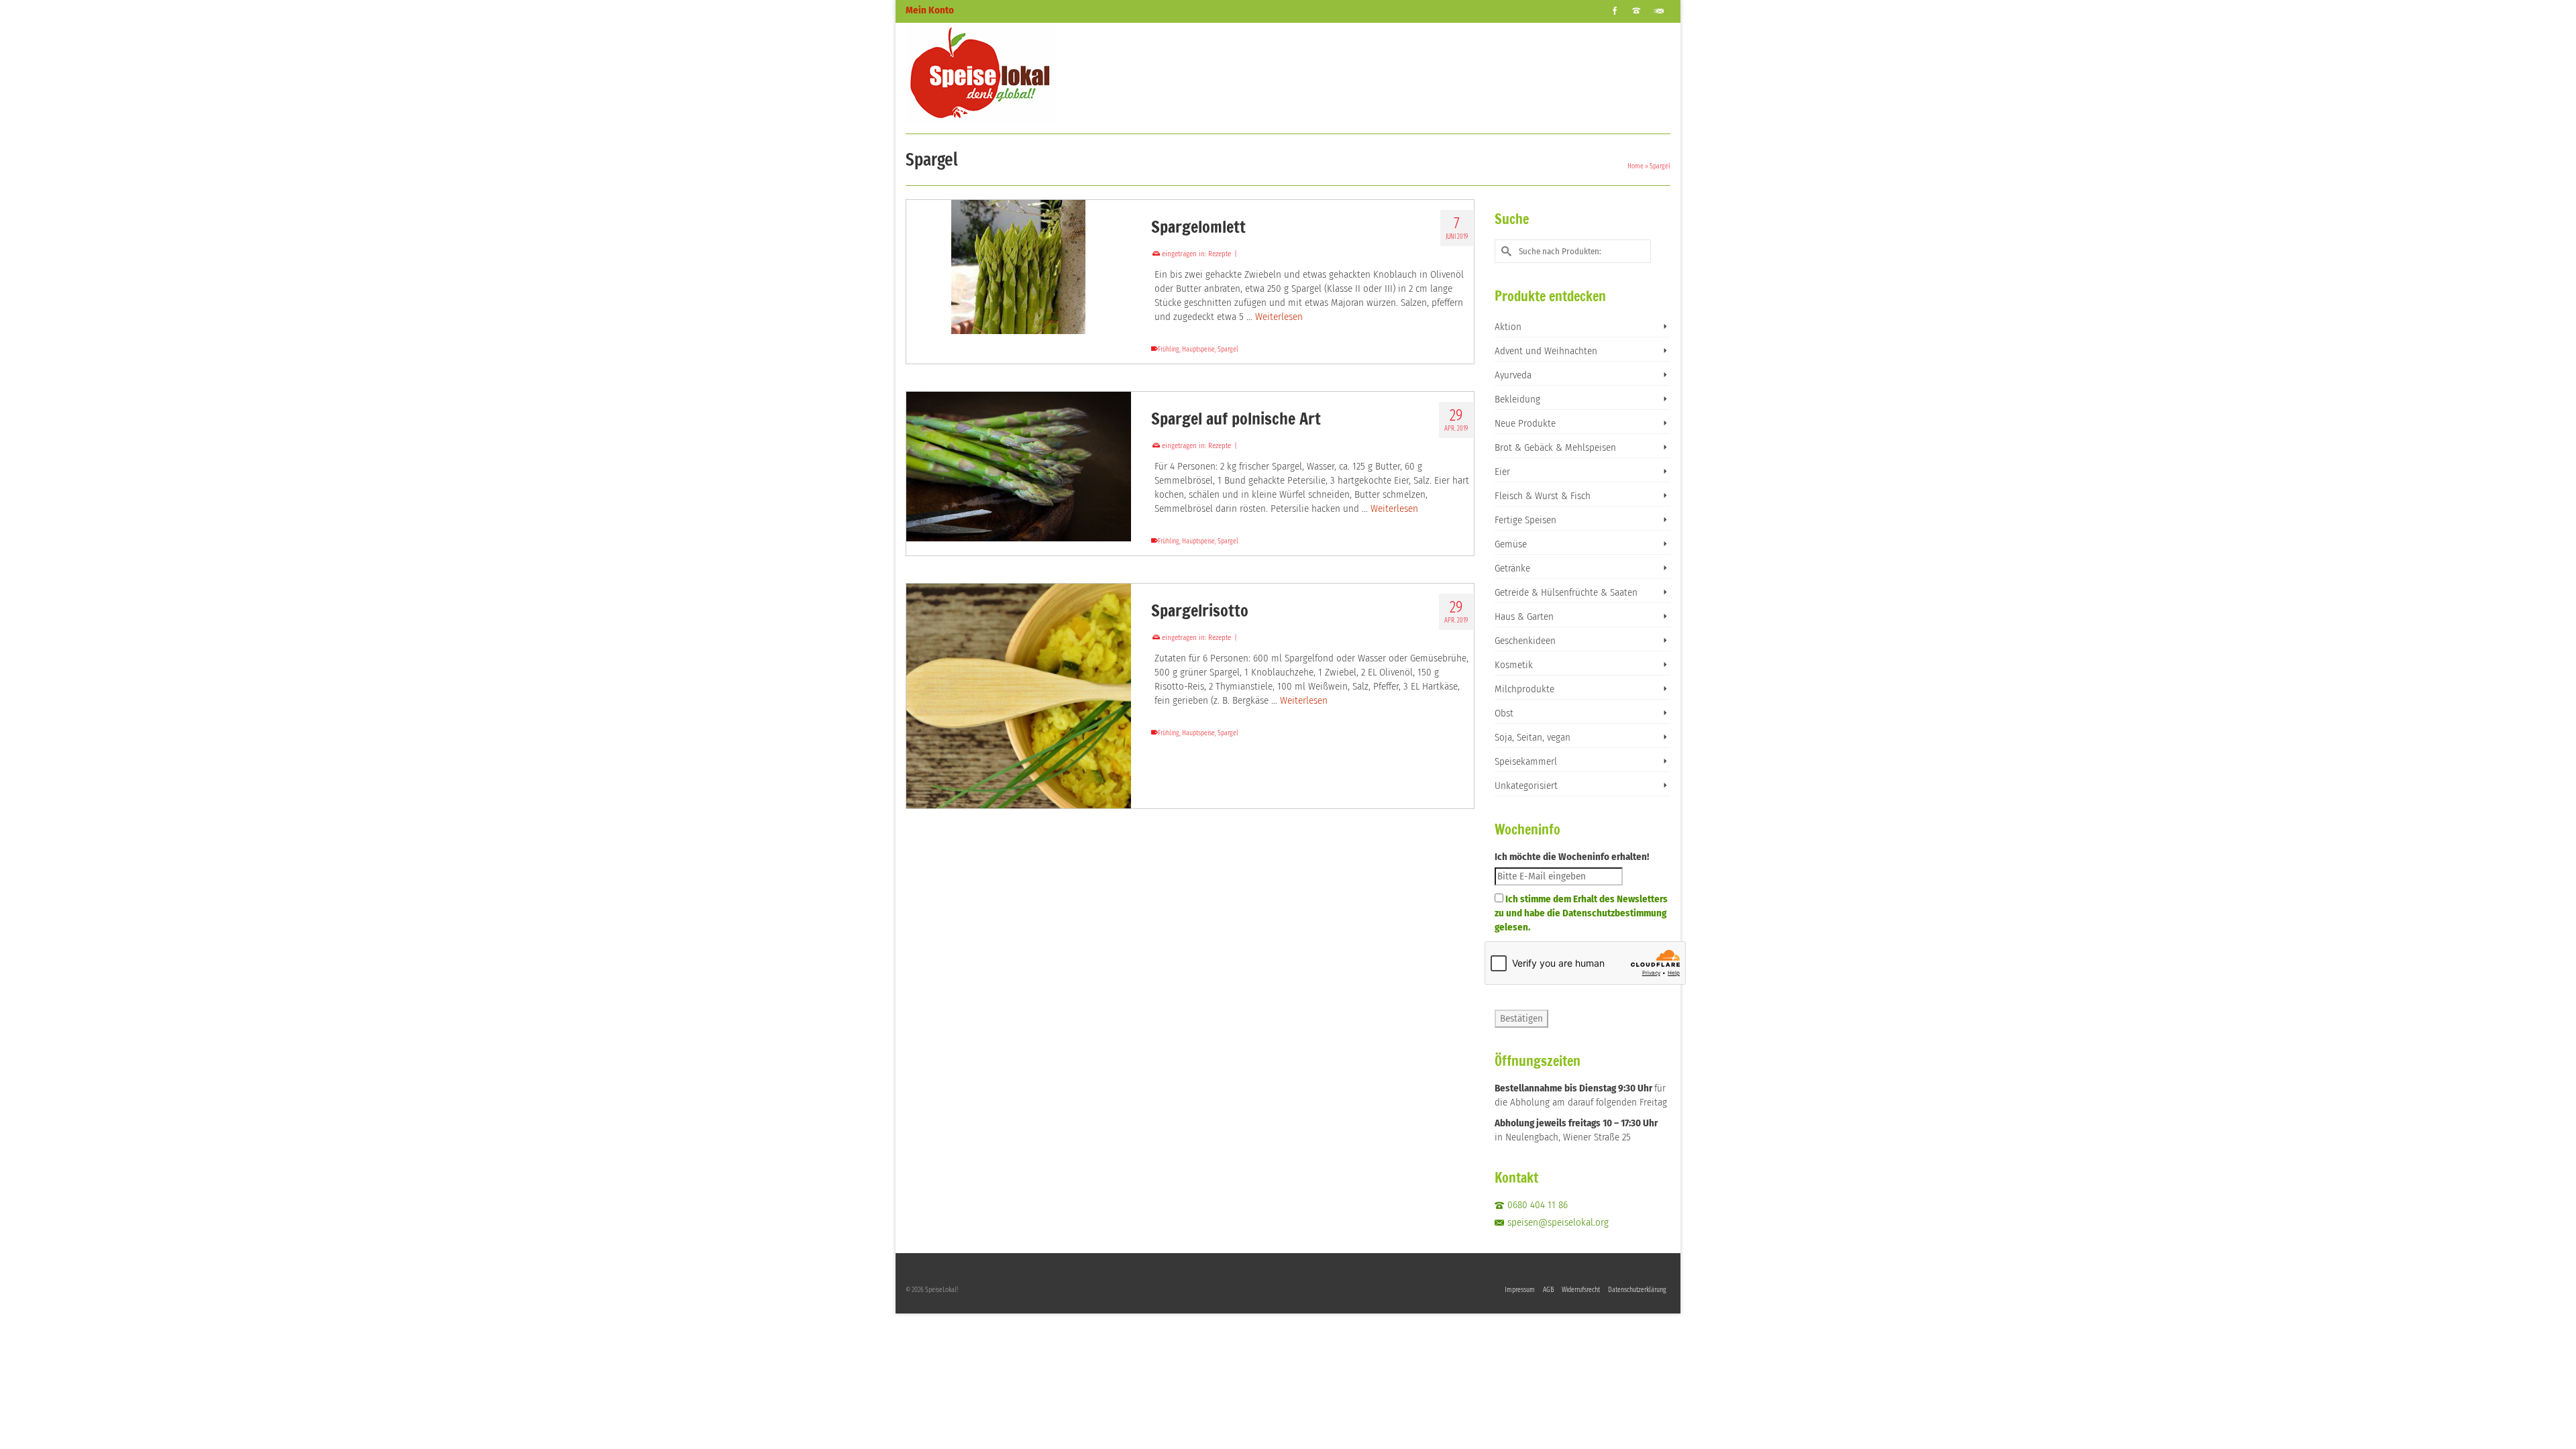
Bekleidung (1517, 399)
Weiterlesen (1279, 317)
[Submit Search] (1505, 251)
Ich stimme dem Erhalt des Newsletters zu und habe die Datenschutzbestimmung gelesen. (1581, 913)
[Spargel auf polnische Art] (1019, 467)
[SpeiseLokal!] (1026, 73)
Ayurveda (1513, 375)
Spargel (1228, 350)
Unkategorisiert (1526, 786)
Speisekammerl (1526, 761)
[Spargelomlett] (1019, 267)
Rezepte (1220, 254)
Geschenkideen (1525, 641)
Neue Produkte (1525, 423)
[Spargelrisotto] (1019, 696)
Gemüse (1511, 544)
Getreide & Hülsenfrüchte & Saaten (1566, 592)
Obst (1504, 713)
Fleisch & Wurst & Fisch (1543, 496)
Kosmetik (1514, 665)
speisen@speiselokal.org (1558, 1222)
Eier (1502, 472)
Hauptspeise (1198, 350)
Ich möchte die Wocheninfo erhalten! (1572, 857)
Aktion (1508, 327)
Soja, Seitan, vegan (1533, 737)
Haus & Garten (1524, 616)
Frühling (1169, 350)
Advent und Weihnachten (1546, 351)
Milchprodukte (1524, 689)
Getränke (1512, 568)
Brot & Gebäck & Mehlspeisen (1555, 447)
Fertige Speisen (1525, 520)
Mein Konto (930, 10)
